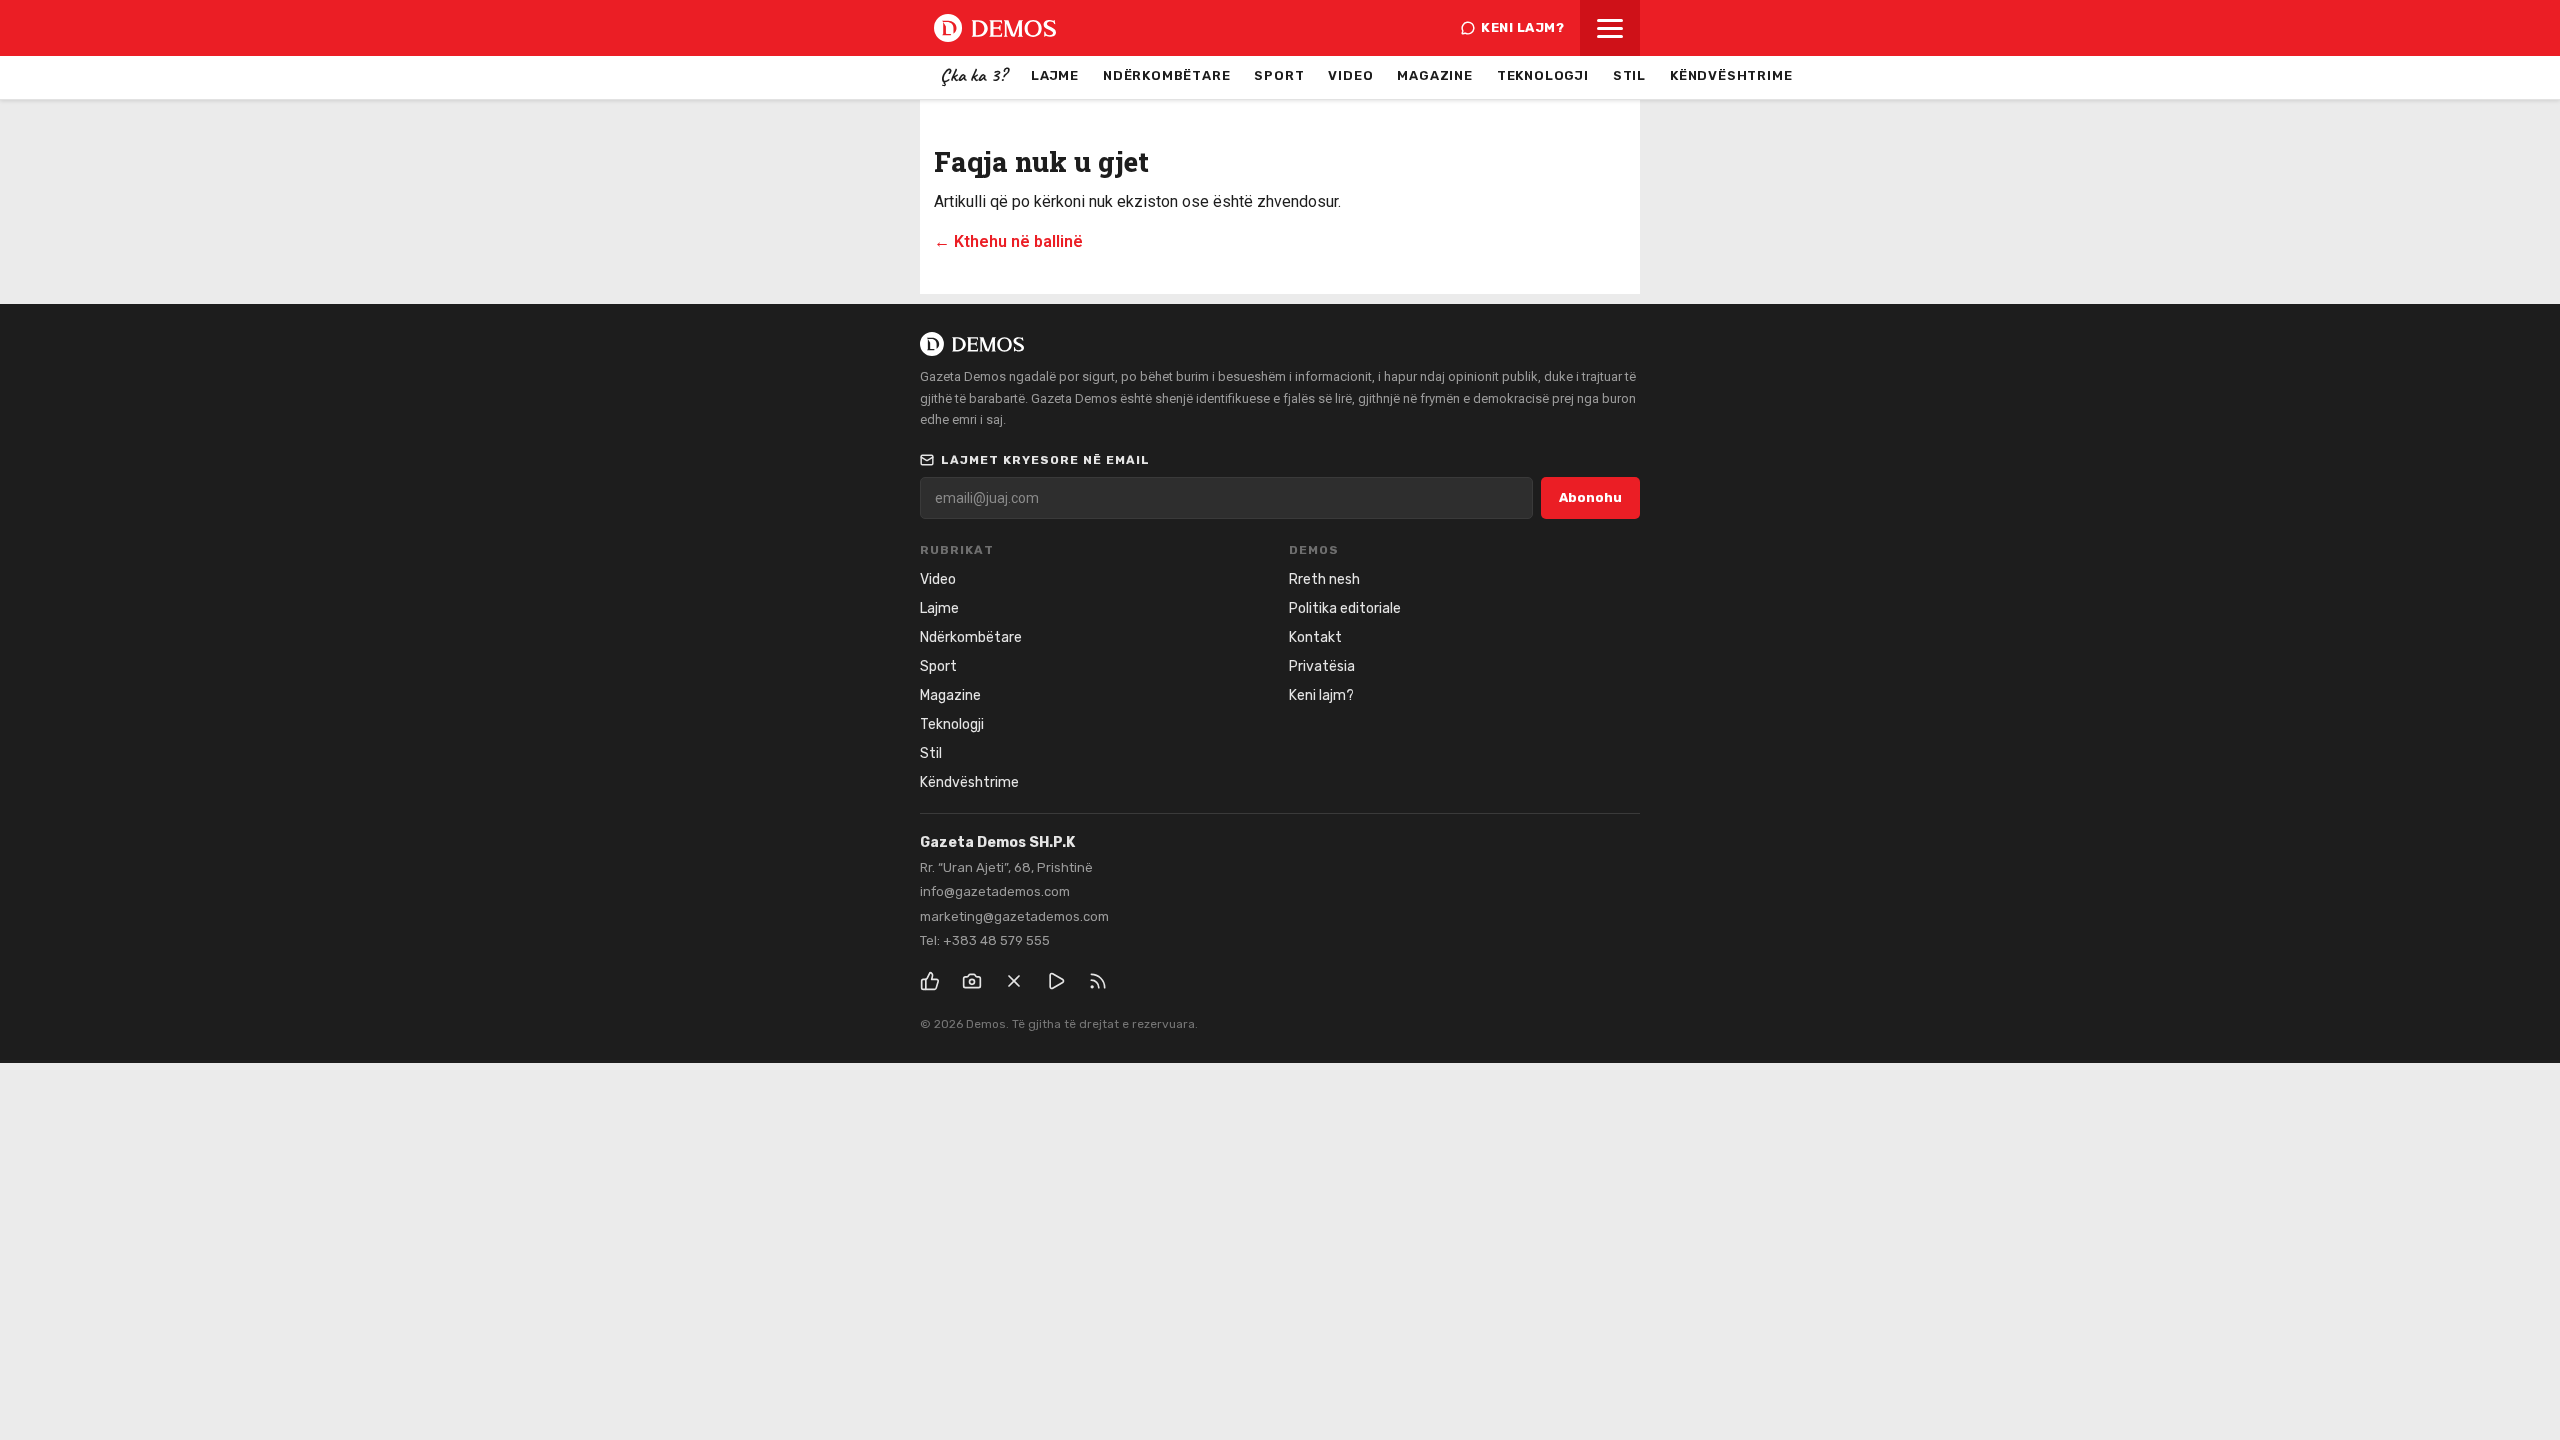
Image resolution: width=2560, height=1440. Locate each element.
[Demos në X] (1014, 981)
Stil (1629, 75)
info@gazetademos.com (995, 891)
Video (1350, 75)
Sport (1279, 75)
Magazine (1434, 75)
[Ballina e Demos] (995, 28)
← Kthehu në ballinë (1008, 241)
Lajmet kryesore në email (1045, 460)
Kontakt (1315, 637)
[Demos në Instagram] (972, 981)
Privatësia (1322, 666)
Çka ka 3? (973, 75)
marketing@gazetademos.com (1014, 916)
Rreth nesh (1324, 579)
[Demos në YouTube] (1056, 981)
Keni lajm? (1522, 27)
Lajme (1055, 75)
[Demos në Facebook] (930, 981)
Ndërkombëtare (1166, 75)
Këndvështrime (1731, 75)
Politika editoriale (1345, 608)
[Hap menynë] (1610, 28)
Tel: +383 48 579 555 (985, 940)
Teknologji (1543, 75)
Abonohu (1590, 497)
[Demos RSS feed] (1098, 981)
